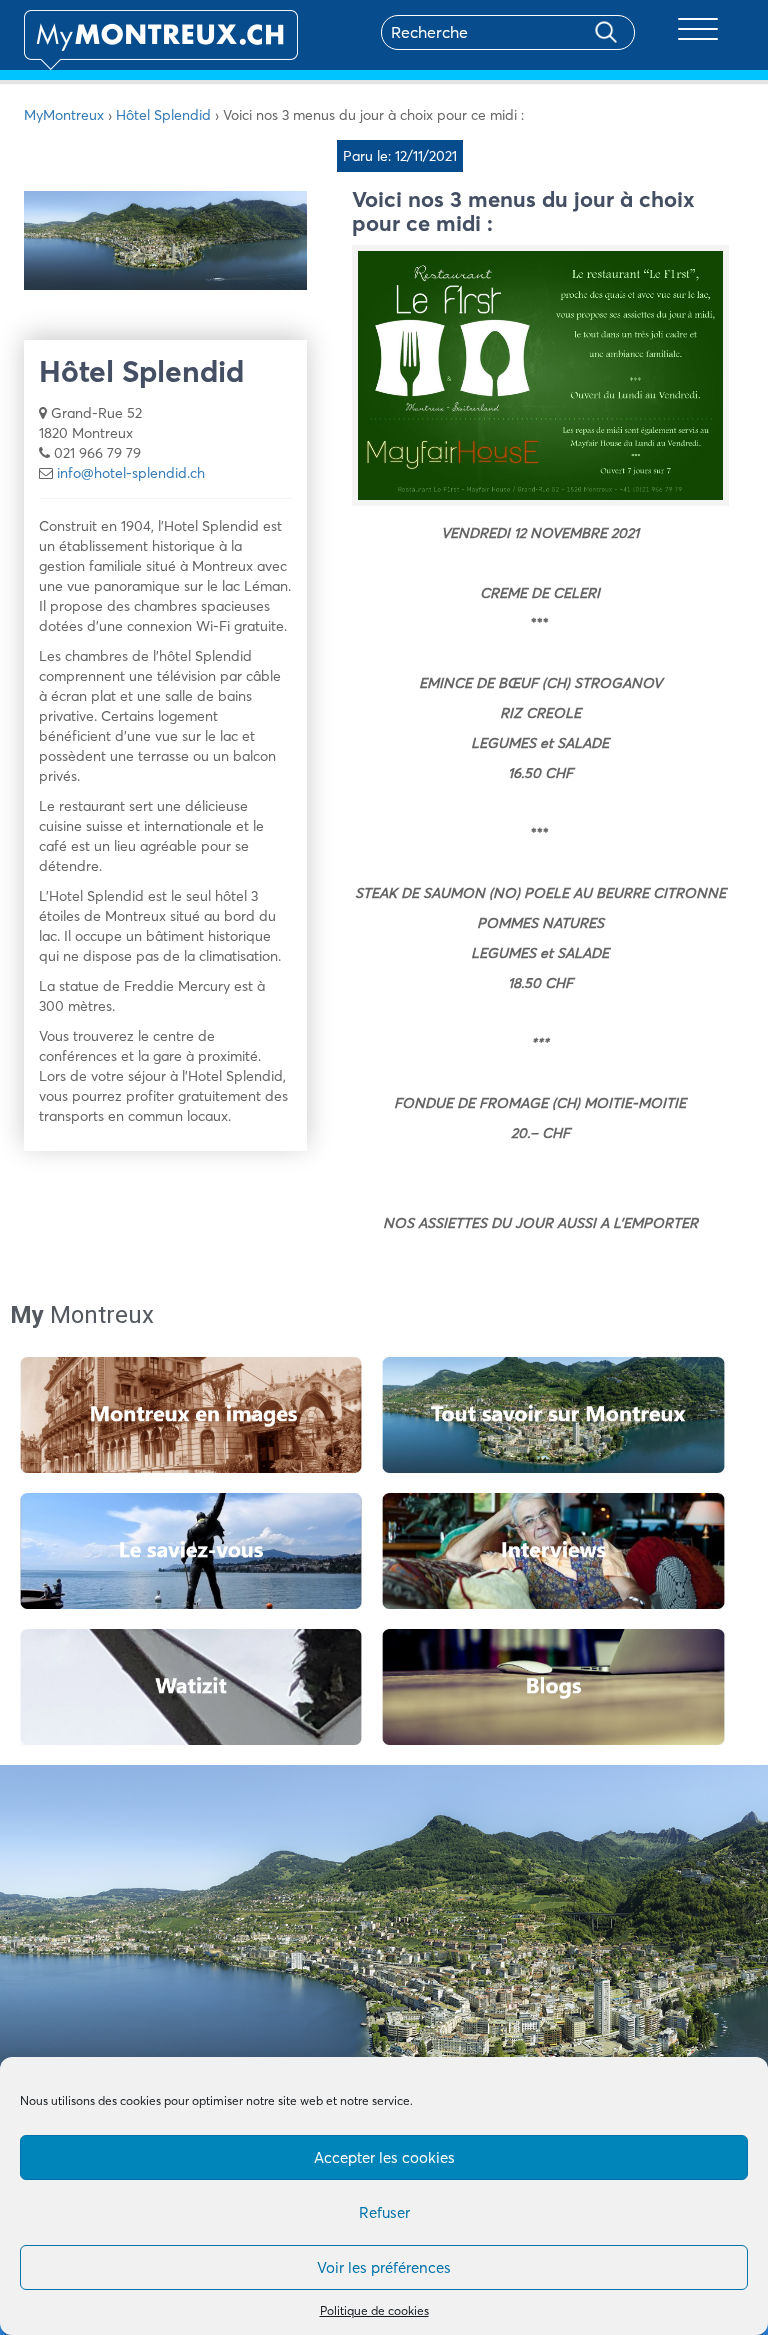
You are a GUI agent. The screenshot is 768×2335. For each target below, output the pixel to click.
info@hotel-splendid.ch (131, 473)
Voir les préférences (384, 2267)
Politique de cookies (374, 2310)
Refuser (384, 2212)
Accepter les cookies (384, 2157)
